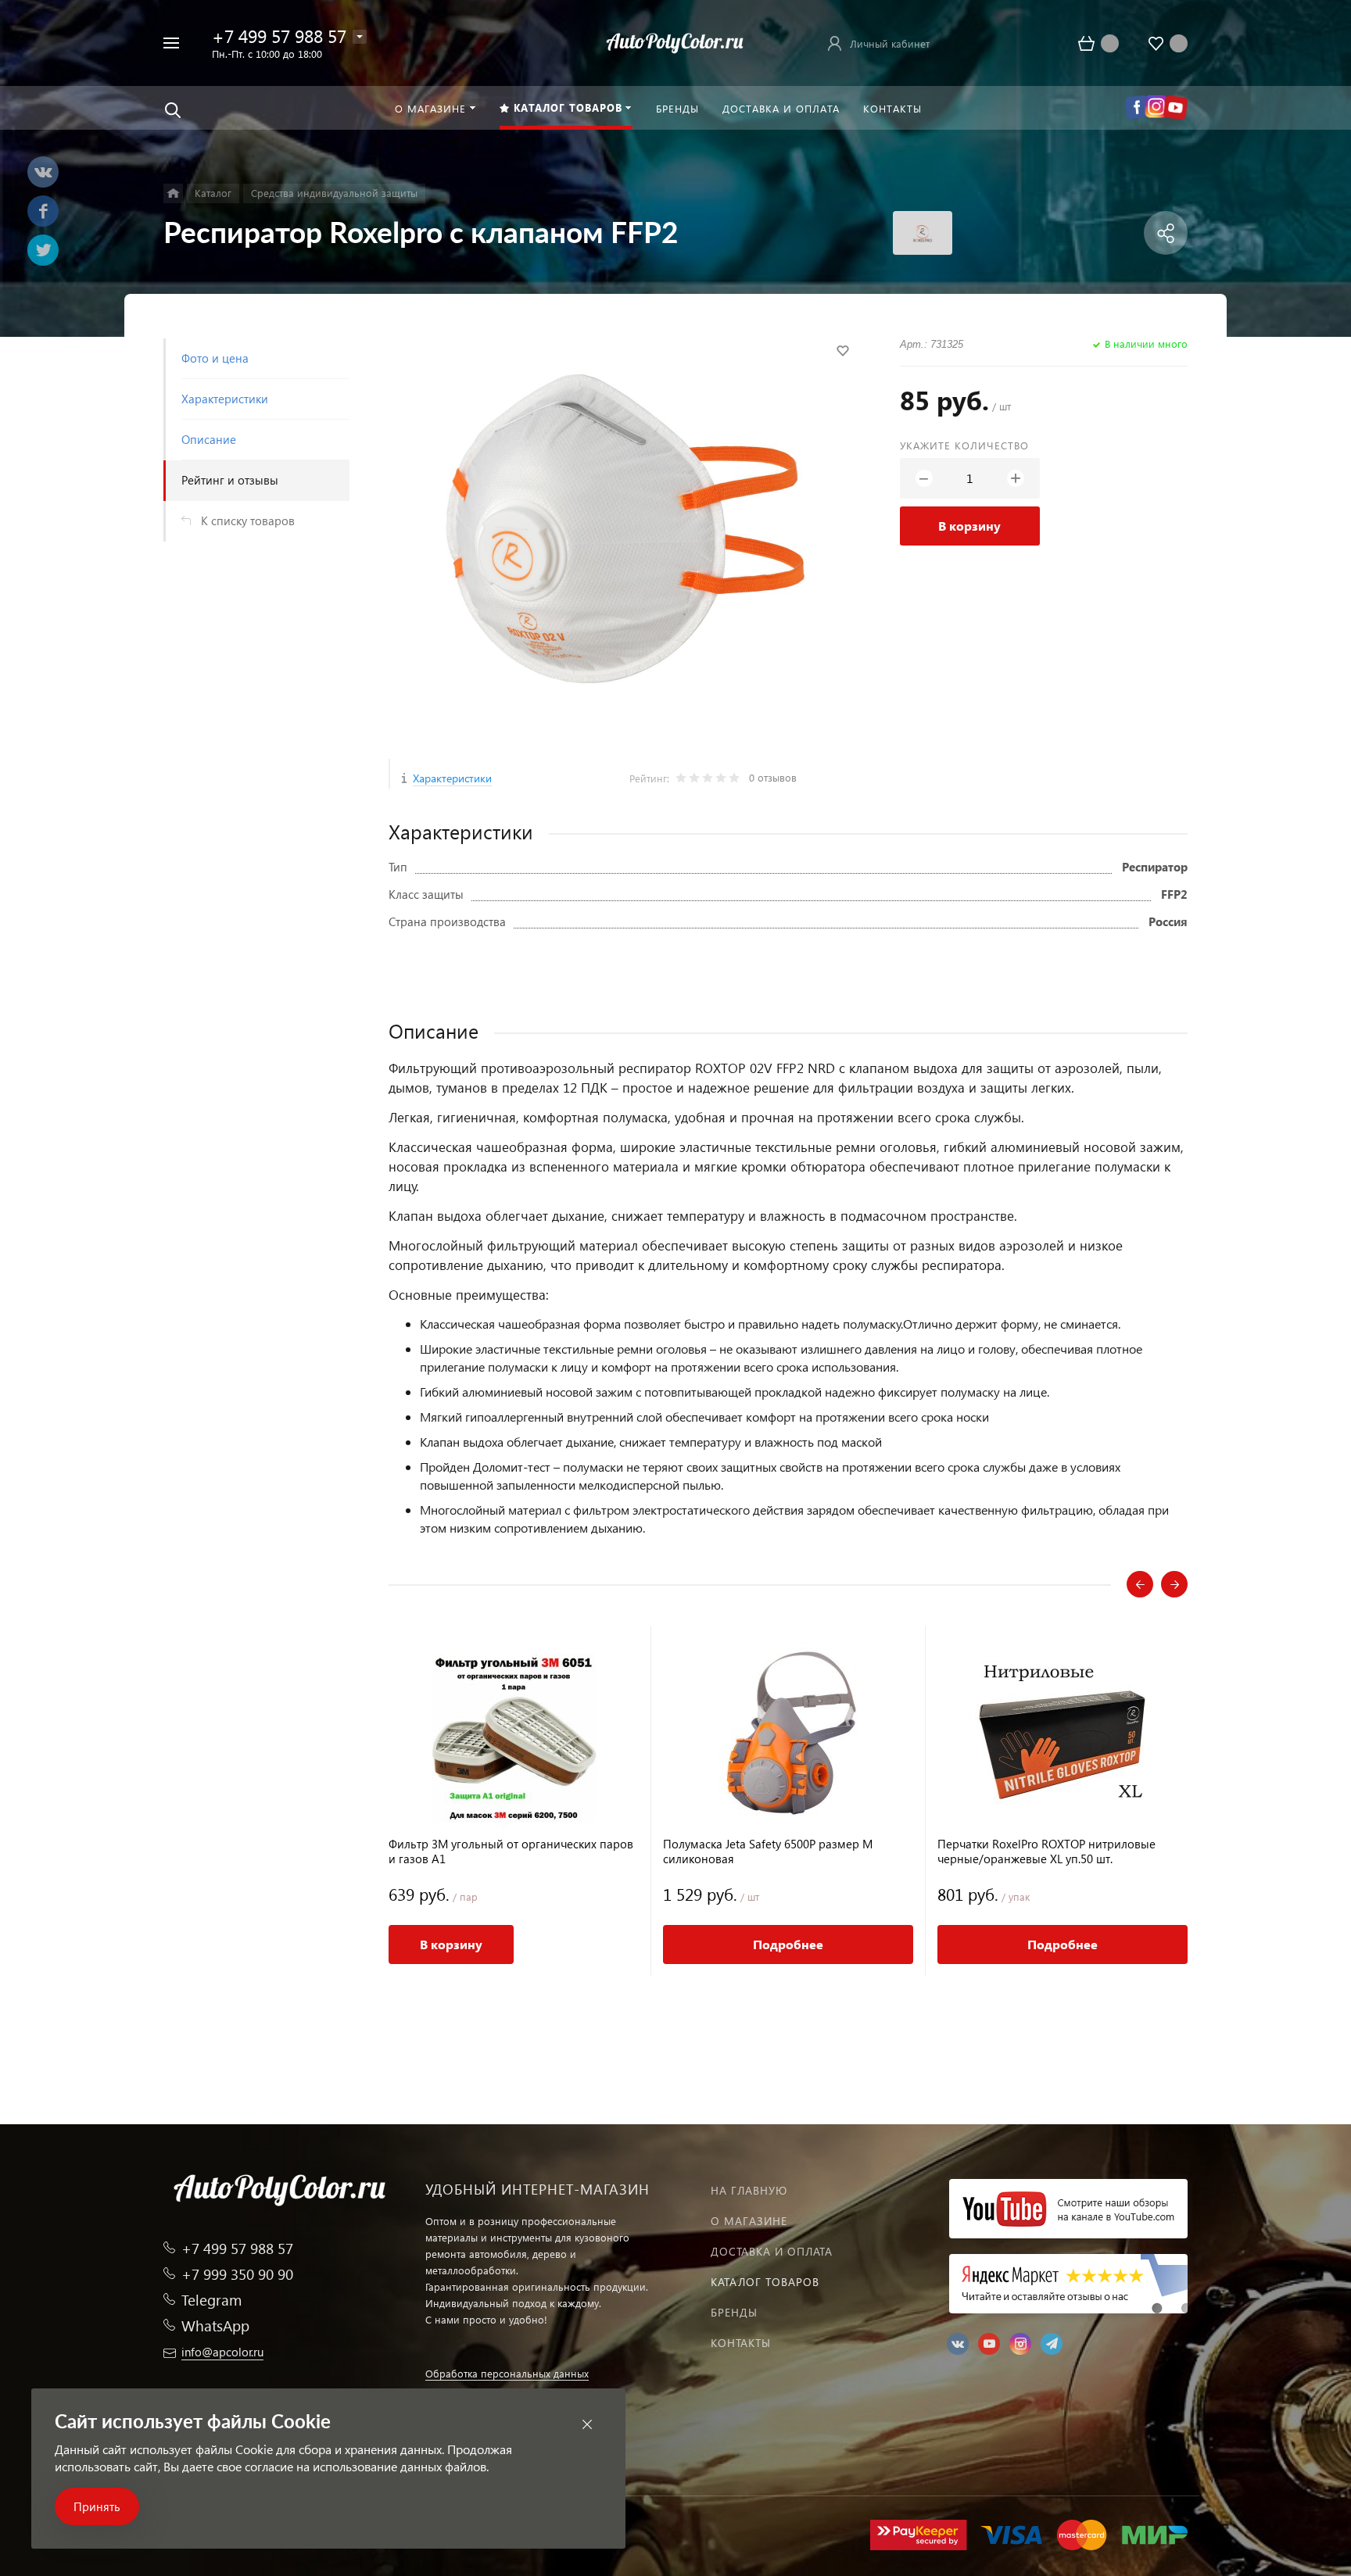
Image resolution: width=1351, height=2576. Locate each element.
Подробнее (788, 1944)
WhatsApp (215, 2326)
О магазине (749, 2221)
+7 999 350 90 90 (237, 2274)
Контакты (741, 2343)
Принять (97, 2506)
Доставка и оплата (772, 2251)
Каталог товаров (765, 2282)
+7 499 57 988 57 (279, 36)
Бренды (734, 2312)
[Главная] (173, 193)
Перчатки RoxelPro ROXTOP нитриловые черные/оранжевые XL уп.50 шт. (1046, 1851)
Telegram (211, 2300)
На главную (749, 2190)
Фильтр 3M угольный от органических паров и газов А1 (511, 1851)
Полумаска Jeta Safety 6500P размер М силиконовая (768, 1851)
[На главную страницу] (675, 41)
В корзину (969, 526)
